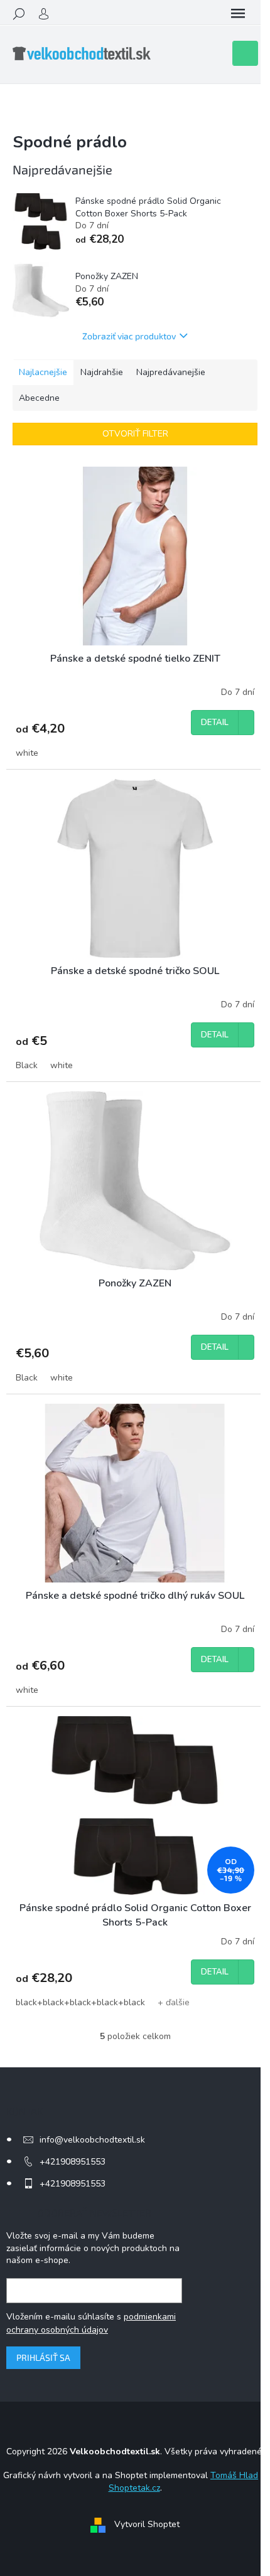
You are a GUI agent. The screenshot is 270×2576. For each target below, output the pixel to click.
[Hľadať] (19, 14)
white (27, 753)
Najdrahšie (102, 372)
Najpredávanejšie (171, 372)
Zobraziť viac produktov (129, 336)
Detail (215, 723)
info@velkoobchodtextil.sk (92, 2140)
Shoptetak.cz (134, 2488)
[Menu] (238, 14)
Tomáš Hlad (234, 2475)
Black (27, 1065)
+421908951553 (73, 2162)
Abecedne (39, 398)
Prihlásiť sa (43, 2357)
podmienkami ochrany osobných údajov (91, 2323)
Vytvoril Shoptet (147, 2524)
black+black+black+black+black (80, 2002)
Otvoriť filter (135, 434)
